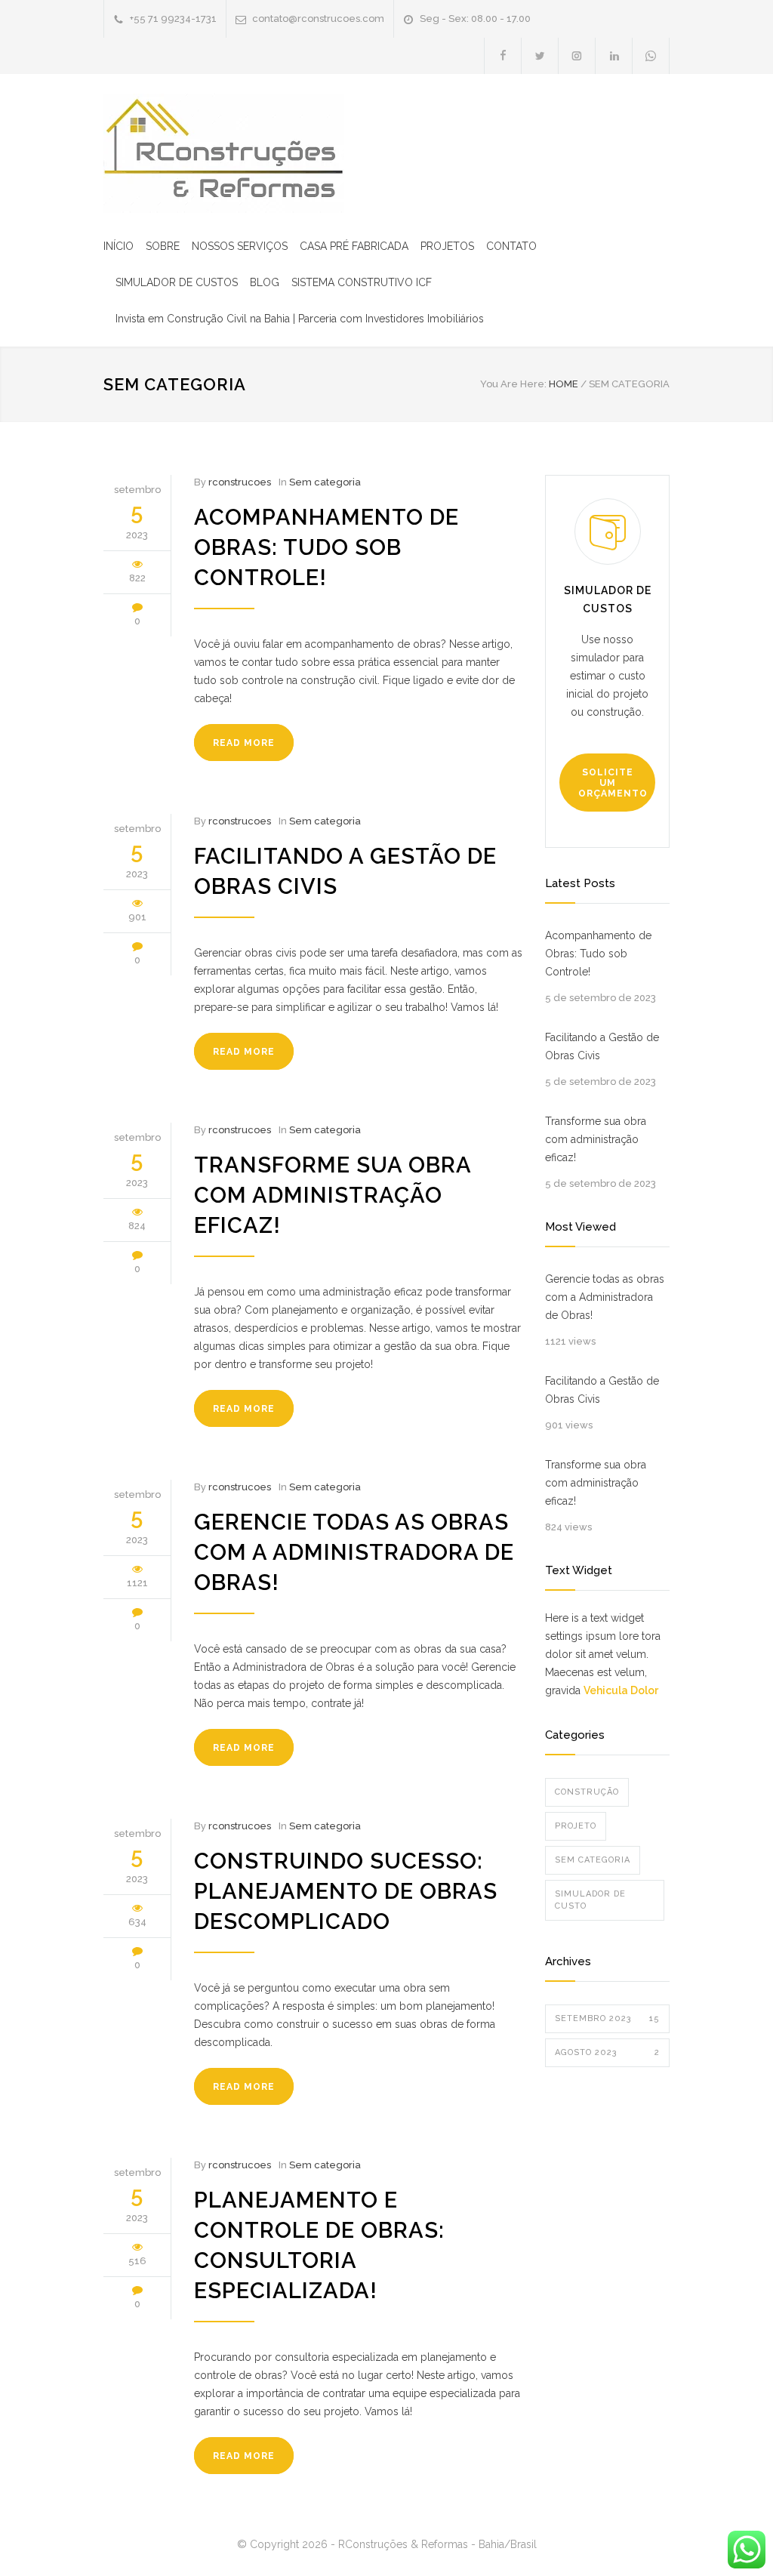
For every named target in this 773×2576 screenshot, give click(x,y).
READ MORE (244, 743)
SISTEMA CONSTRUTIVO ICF (362, 282)
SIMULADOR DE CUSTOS (177, 282)
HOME (564, 384)
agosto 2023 (607, 2052)
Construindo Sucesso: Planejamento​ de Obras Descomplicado (346, 1891)
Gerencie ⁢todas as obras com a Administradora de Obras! (354, 1552)
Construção (587, 1792)
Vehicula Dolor (621, 1690)
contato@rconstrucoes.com (318, 18)
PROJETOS (447, 246)
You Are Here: (513, 384)
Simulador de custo (590, 1900)
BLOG (265, 282)
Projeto (576, 1826)
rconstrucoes (240, 482)
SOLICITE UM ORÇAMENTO (613, 783)
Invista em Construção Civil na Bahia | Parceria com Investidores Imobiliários (300, 319)
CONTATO (511, 246)
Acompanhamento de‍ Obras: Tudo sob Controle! (326, 547)
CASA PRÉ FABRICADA (354, 246)
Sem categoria (325, 482)
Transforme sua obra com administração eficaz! (333, 1195)
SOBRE (163, 246)
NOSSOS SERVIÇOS (240, 246)
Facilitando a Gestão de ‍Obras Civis (602, 1046)
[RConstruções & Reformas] (224, 153)
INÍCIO (119, 246)
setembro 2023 (607, 2018)
